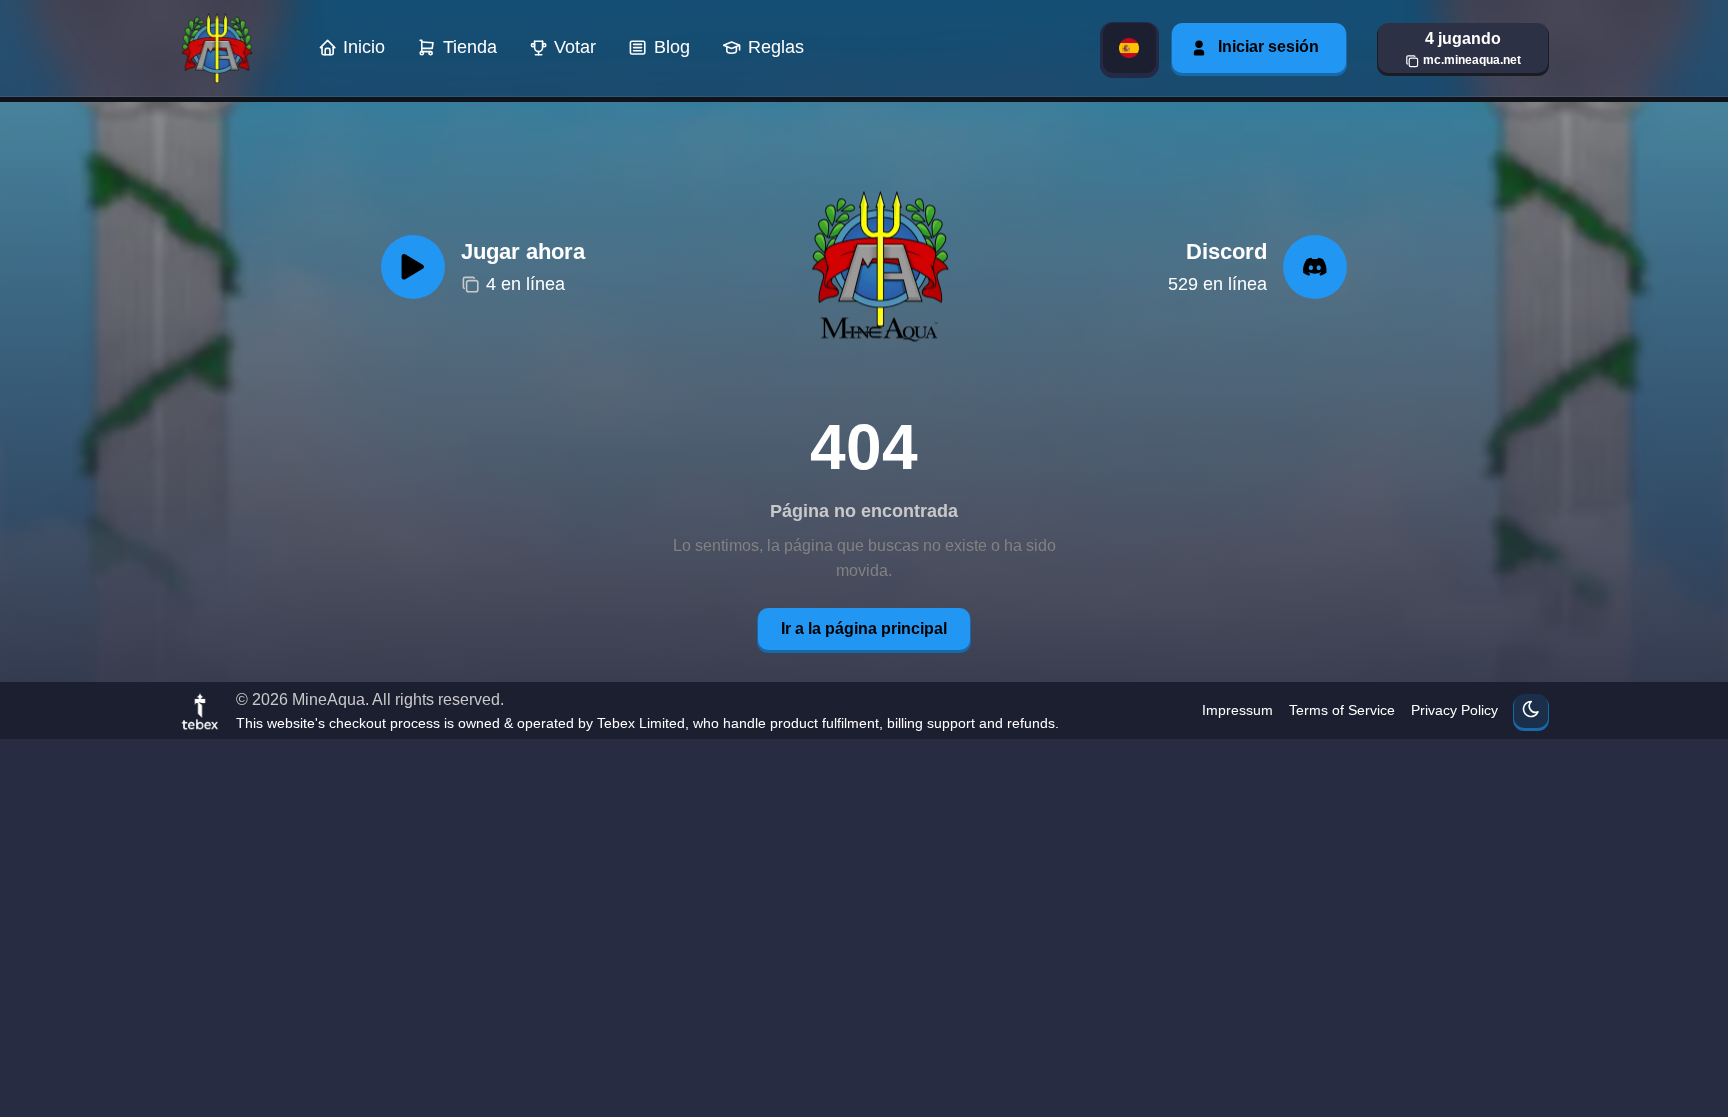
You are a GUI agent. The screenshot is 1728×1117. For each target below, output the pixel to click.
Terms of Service (1342, 710)
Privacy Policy (1454, 710)
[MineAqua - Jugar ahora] (877, 267)
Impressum (1237, 710)
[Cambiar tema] (1531, 711)
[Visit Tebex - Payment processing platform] (200, 711)
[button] (1463, 48)
